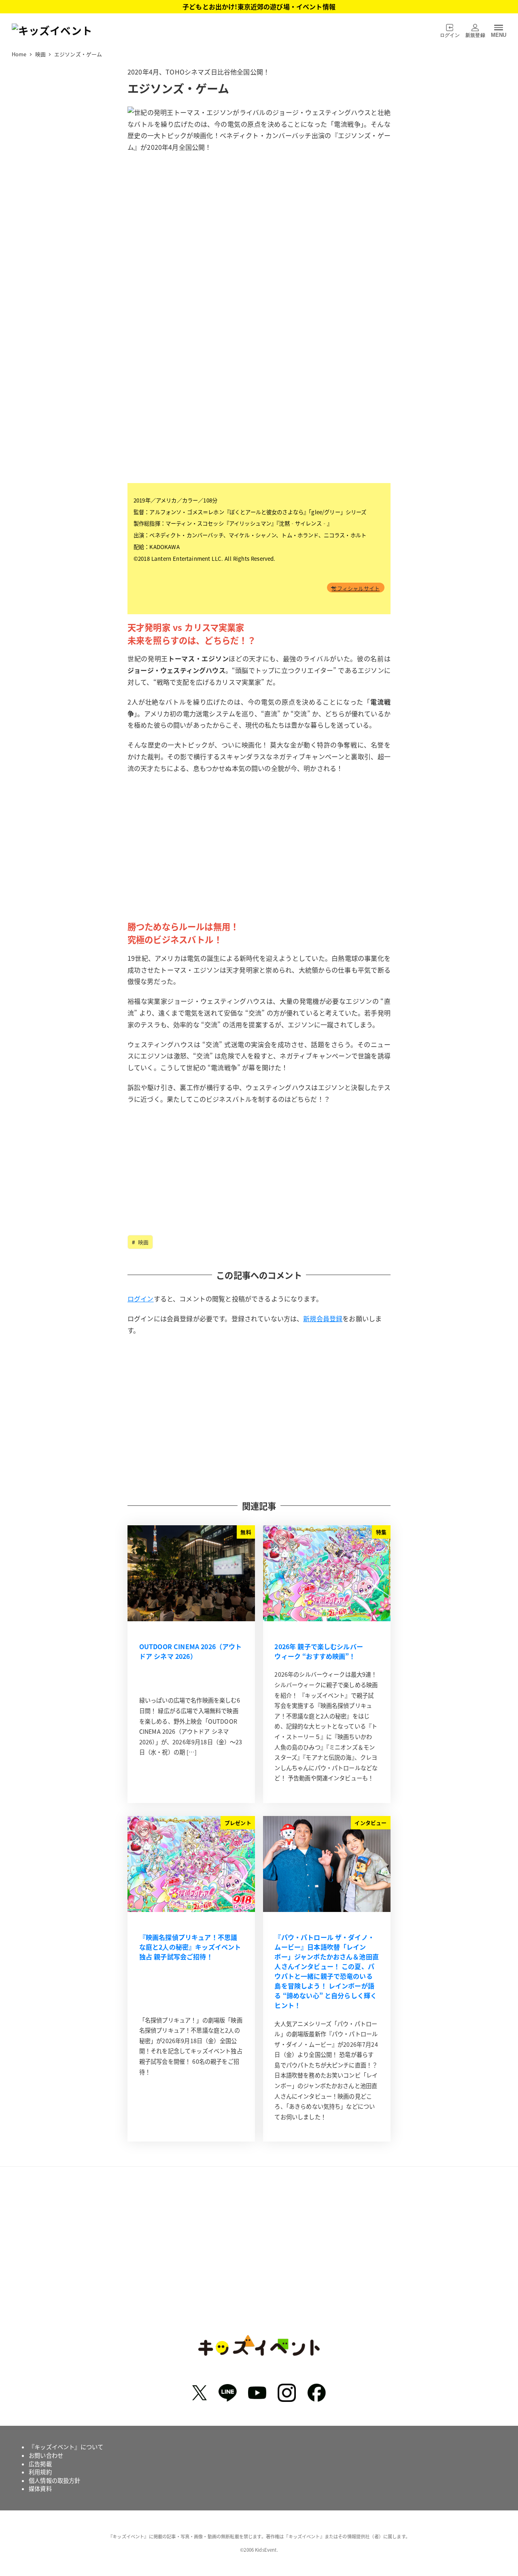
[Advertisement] (259, 860)
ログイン (141, 1299)
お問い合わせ (46, 2455)
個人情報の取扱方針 (54, 2480)
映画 (142, 1242)
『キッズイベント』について (66, 2447)
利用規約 (40, 2472)
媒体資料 (40, 2489)
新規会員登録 (323, 1318)
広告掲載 (40, 2464)
